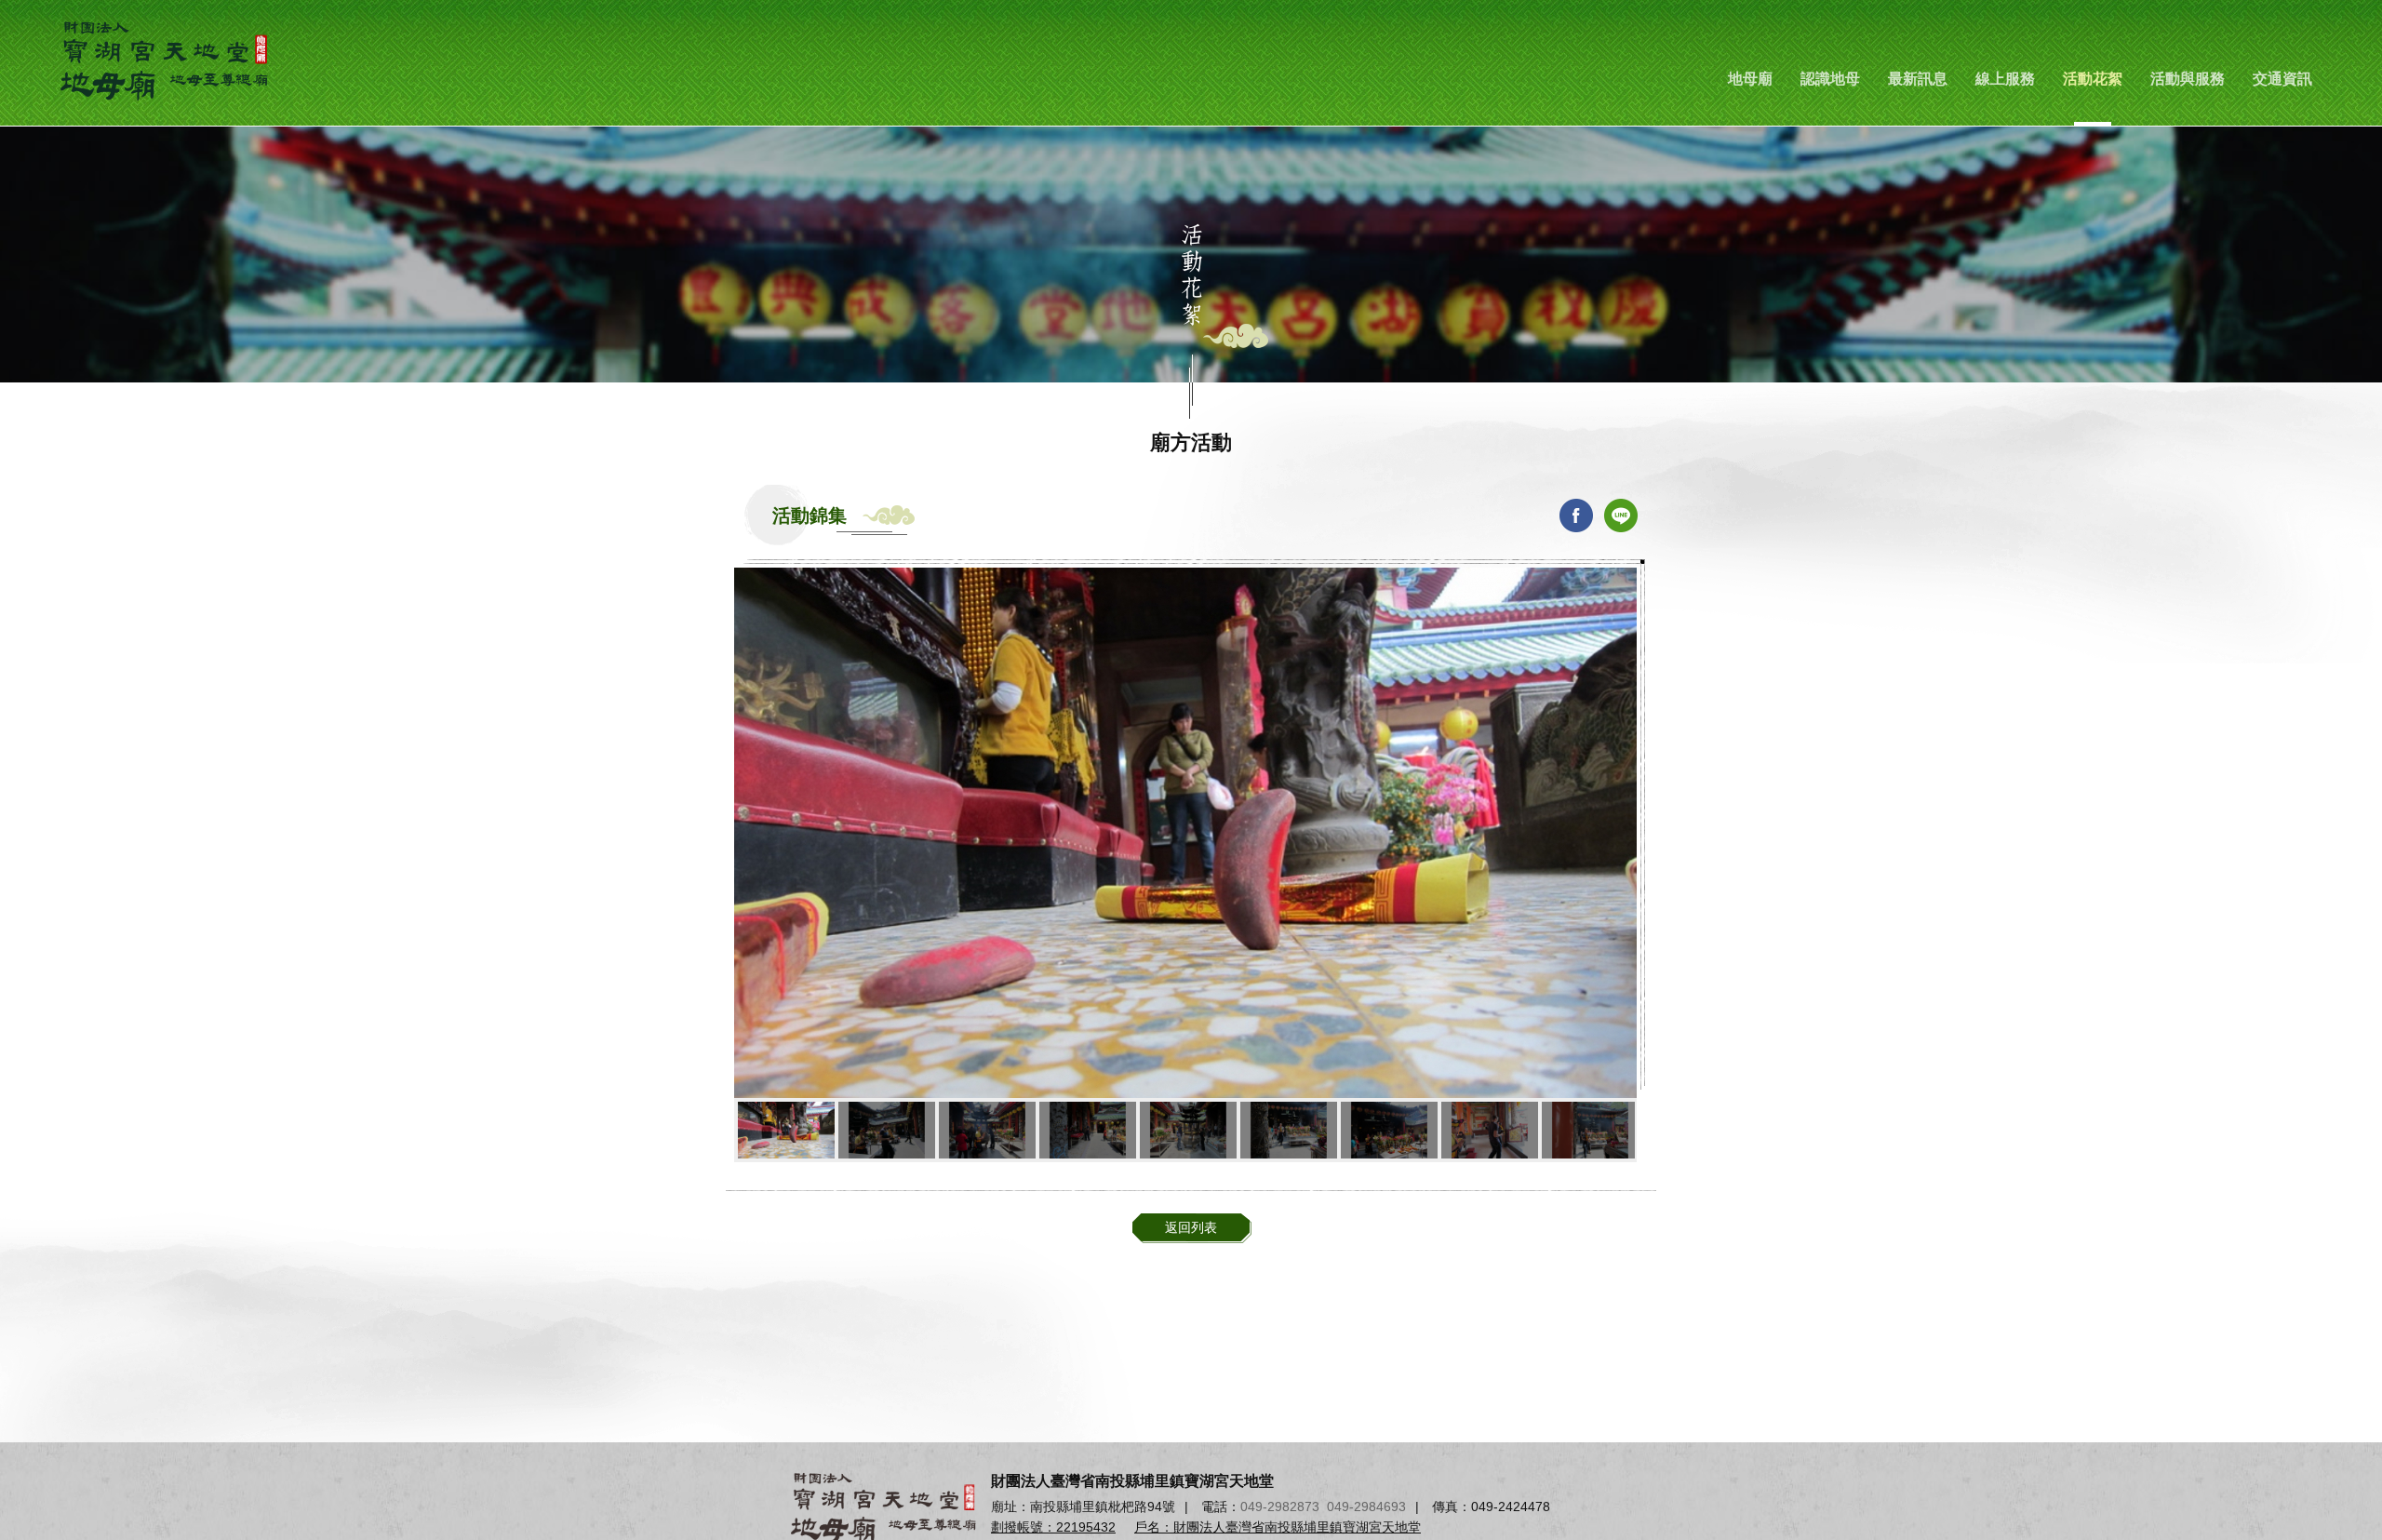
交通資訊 (2282, 79)
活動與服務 (2188, 79)
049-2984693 (1366, 1507)
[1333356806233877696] (1590, 1130)
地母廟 (1750, 79)
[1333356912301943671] (1289, 1130)
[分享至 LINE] (1621, 516)
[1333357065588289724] (887, 1130)
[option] (1185, 833)
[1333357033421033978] (987, 1130)
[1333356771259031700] (786, 1130)
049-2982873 (1280, 1507)
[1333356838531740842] (1490, 1130)
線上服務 (2005, 79)
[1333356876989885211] (1389, 1130)
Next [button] (1625, 1130)
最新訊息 (1918, 79)
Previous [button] (746, 1130)
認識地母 (1830, 79)
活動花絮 (2093, 79)
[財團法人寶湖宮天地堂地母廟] (167, 60)
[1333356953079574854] (1188, 1130)
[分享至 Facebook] (1576, 516)
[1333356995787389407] (1088, 1130)
